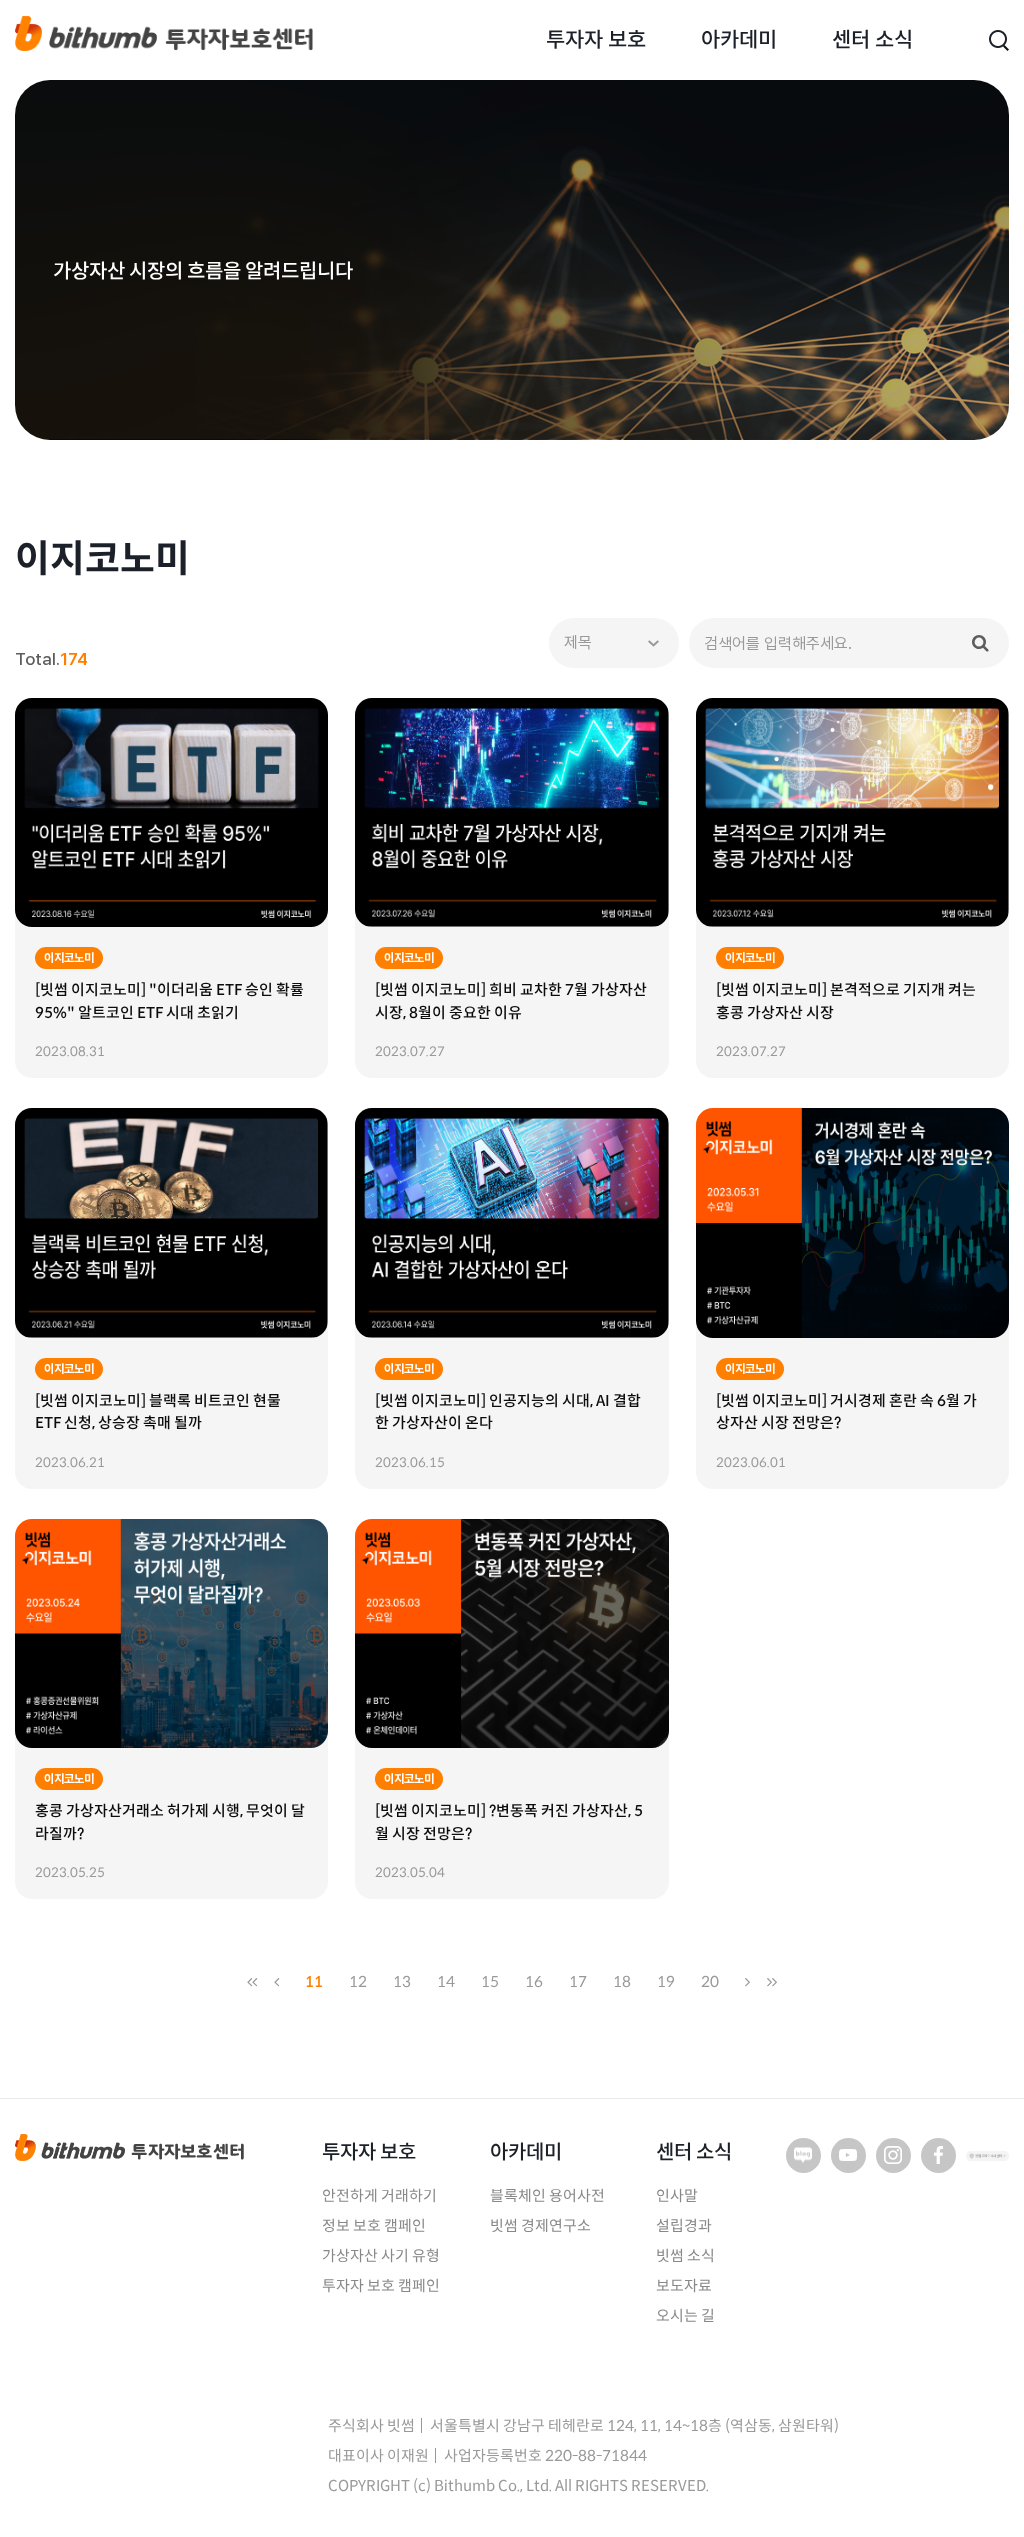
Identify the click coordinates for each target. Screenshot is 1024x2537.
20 (710, 1981)
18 (622, 1981)
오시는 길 (685, 2315)
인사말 (677, 2195)
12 (358, 1981)
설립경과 (684, 2225)
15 (490, 1981)
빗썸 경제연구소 (540, 2225)
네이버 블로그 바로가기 (803, 2155)
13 (402, 1981)
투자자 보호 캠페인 (381, 2285)
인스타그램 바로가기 (893, 2155)
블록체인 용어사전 (547, 2195)
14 (446, 1981)
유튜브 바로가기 (848, 2155)
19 (666, 1981)
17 (578, 1981)
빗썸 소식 (685, 2255)
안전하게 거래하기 (379, 2195)
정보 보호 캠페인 (374, 2225)
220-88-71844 (596, 2455)
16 (534, 1981)
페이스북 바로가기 (938, 2155)
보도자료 (684, 2285)
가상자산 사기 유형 (381, 2255)
